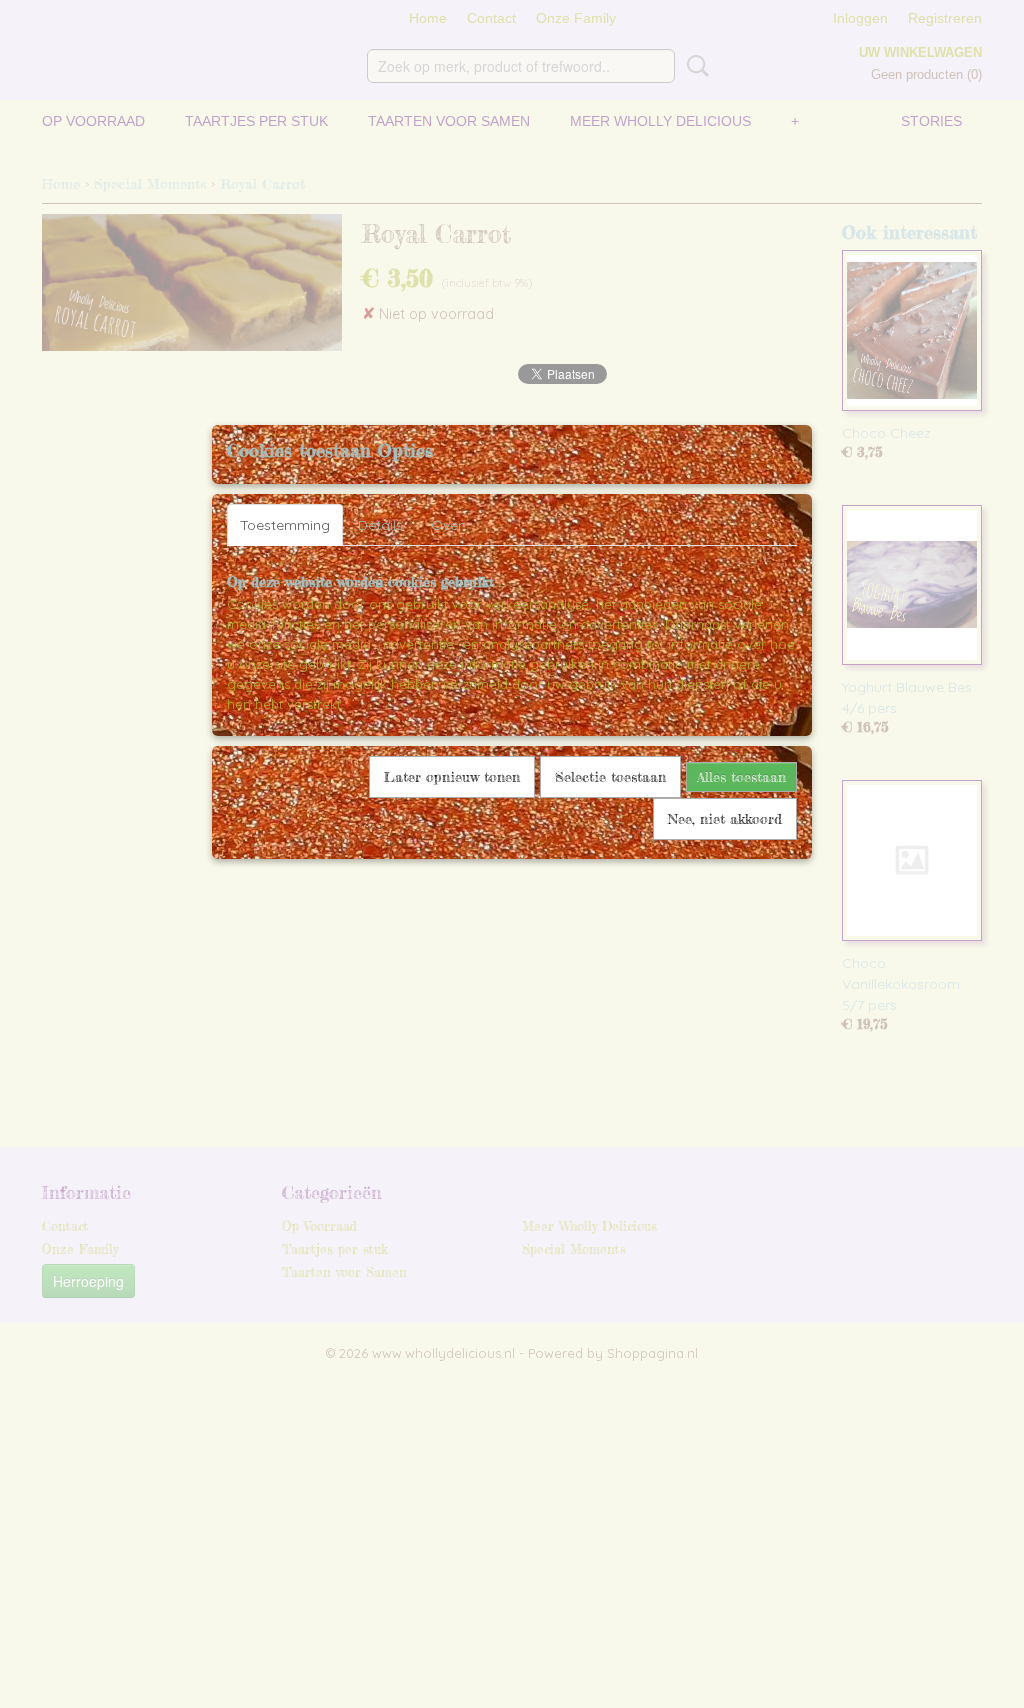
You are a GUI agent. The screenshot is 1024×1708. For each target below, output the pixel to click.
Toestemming (285, 525)
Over (447, 525)
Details (380, 525)
